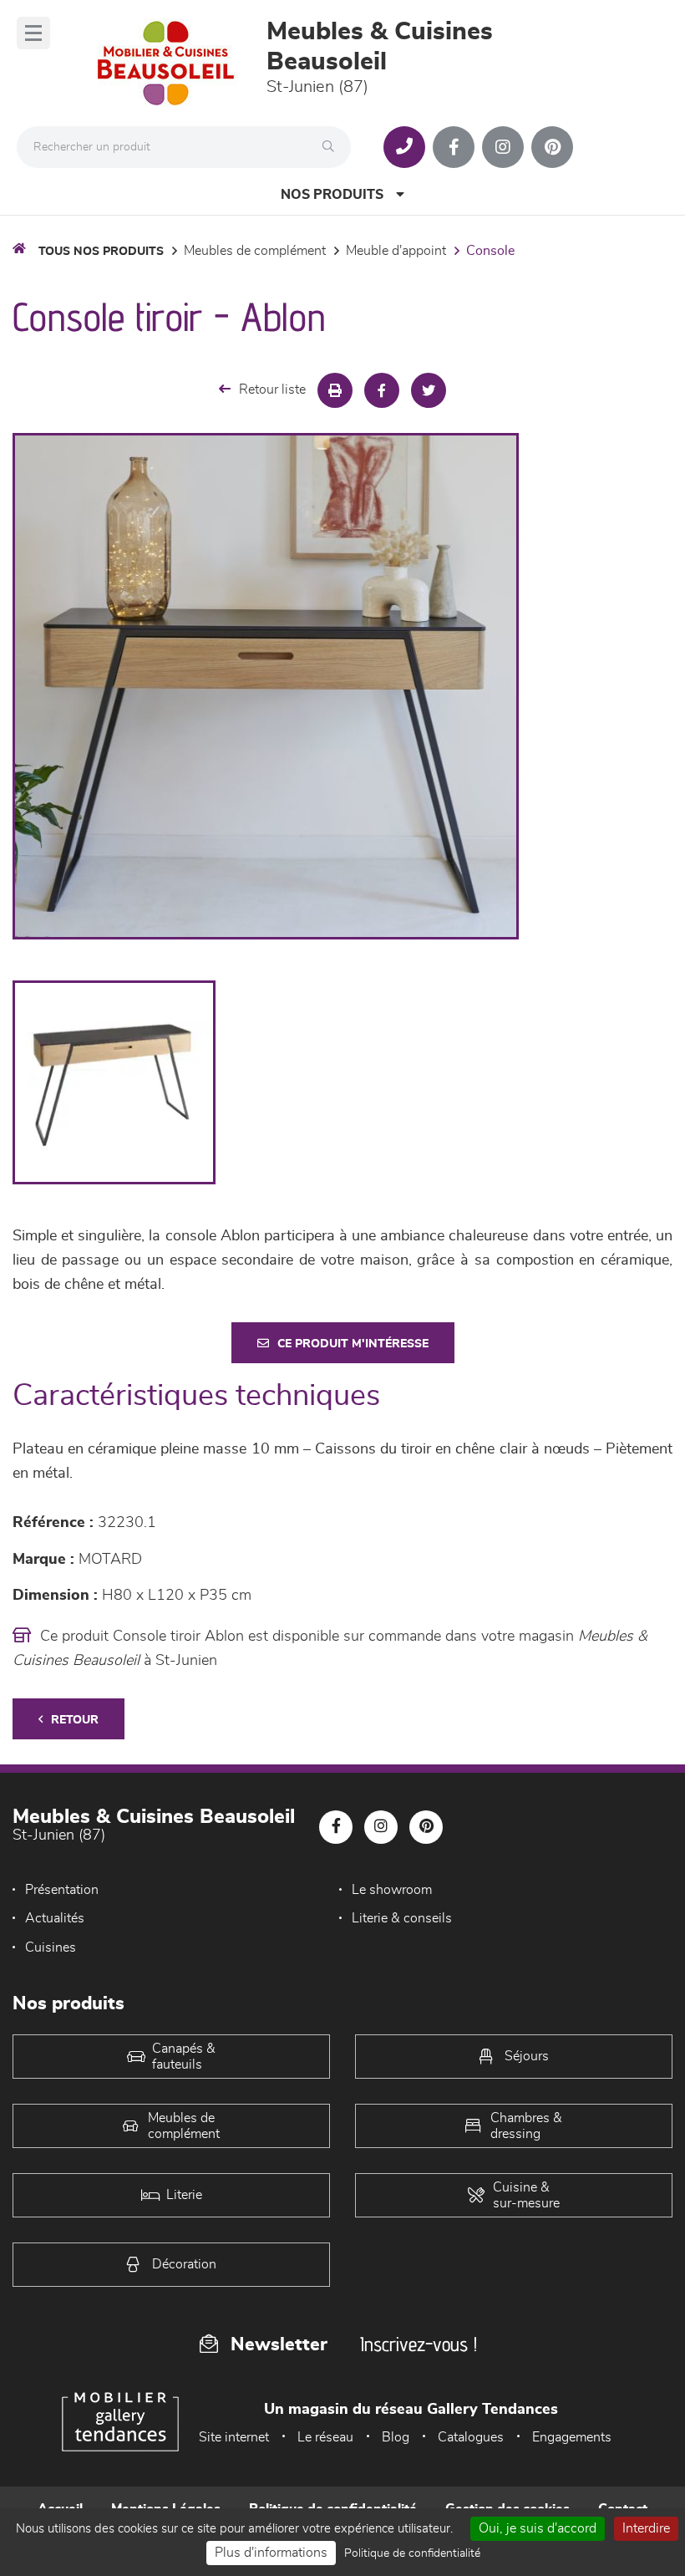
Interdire (646, 2528)
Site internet (234, 2437)
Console (490, 251)
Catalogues (471, 2437)
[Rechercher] (332, 147)
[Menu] (33, 33)
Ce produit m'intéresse (353, 1344)
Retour (75, 1720)
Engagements (572, 2437)
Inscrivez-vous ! (419, 2344)
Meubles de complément (255, 251)
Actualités (55, 1918)
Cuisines (51, 1947)
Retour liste (272, 389)
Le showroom (392, 1890)
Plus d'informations (271, 2553)
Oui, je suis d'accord (538, 2528)
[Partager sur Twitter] (429, 390)
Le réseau (325, 2437)
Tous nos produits (101, 252)
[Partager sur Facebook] (382, 390)
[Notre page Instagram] (503, 147)
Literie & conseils (402, 1918)
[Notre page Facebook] (454, 147)
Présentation (62, 1890)
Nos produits (332, 195)
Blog (396, 2437)
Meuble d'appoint (396, 251)
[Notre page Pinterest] (552, 147)
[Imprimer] (335, 390)
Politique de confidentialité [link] (412, 2553)
